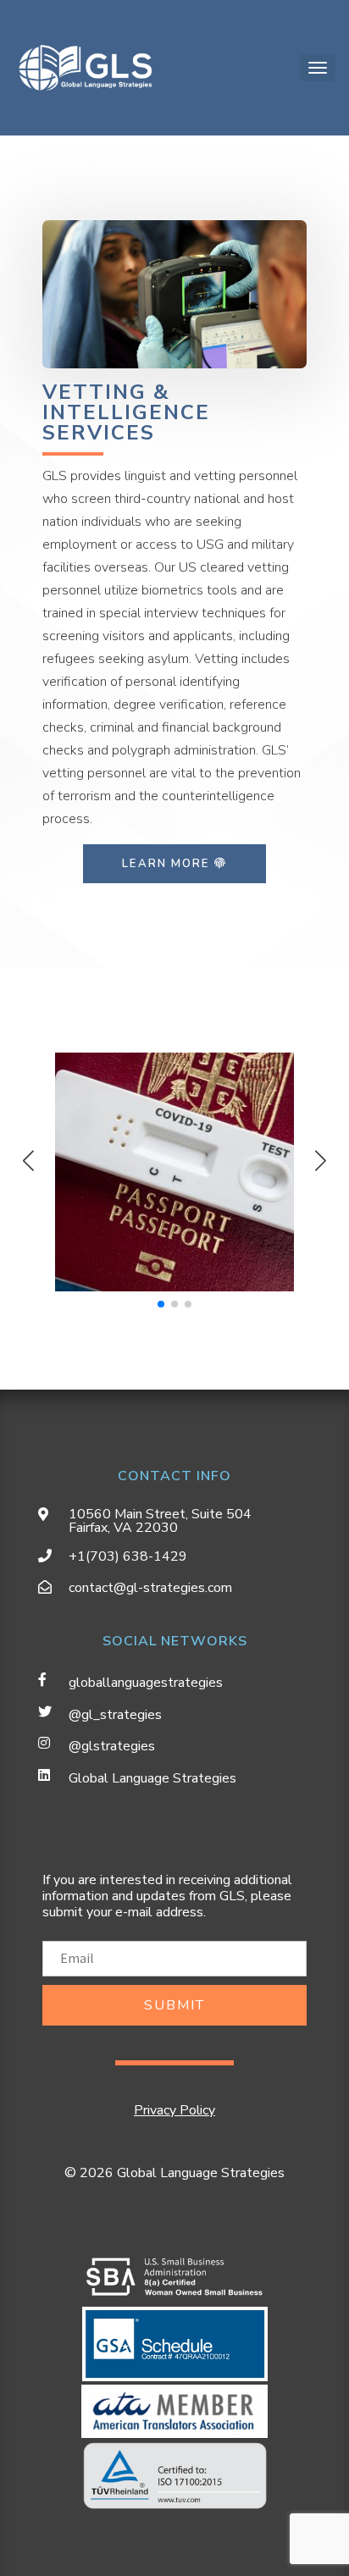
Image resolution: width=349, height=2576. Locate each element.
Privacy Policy (174, 2110)
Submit (174, 2005)
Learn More (168, 864)
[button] (321, 1160)
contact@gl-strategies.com (150, 1588)
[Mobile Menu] (318, 68)
